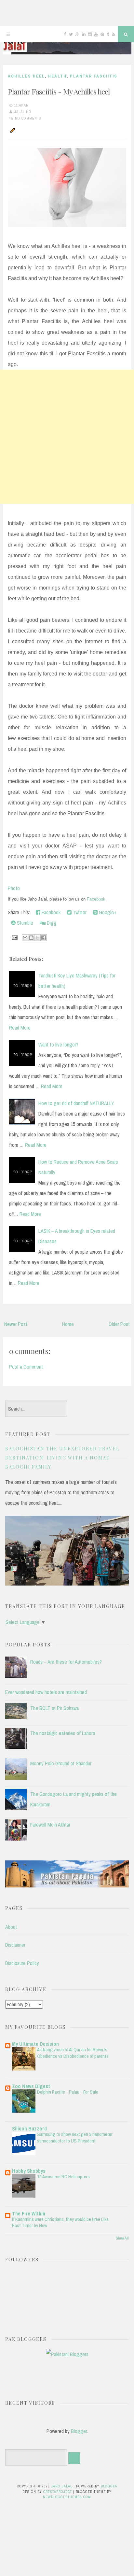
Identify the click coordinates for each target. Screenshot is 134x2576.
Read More (20, 1028)
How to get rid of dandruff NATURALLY (76, 1103)
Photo (14, 888)
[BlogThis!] (31, 938)
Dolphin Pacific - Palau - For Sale (68, 2092)
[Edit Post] (12, 130)
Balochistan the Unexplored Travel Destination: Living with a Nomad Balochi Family (62, 1458)
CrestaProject (58, 2492)
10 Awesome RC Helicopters (63, 2177)
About (11, 1927)
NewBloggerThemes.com (67, 2497)
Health (57, 76)
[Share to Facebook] (44, 938)
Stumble (24, 923)
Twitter (79, 912)
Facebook (96, 899)
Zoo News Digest (31, 2086)
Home (68, 1324)
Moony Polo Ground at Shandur (61, 1763)
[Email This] (25, 938)
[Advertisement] (67, 437)
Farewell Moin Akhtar (50, 1825)
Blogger (79, 2431)
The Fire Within (29, 2213)
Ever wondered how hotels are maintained (46, 1692)
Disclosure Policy (22, 1963)
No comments (28, 118)
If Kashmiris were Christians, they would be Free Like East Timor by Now (60, 2222)
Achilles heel (26, 76)
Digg (51, 923)
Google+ (107, 912)
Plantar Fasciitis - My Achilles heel (59, 91)
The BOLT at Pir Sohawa (54, 1708)
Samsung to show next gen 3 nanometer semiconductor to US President (75, 2137)
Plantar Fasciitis (94, 76)
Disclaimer (15, 1945)
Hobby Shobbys (29, 2171)
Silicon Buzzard (29, 2128)
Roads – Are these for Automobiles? (66, 1662)
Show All (122, 2238)
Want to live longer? (58, 1045)
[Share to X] (37, 938)
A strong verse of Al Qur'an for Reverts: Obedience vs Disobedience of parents (73, 2053)
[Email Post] (14, 937)
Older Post (119, 1324)
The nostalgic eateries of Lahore (63, 1733)
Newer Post (16, 1324)
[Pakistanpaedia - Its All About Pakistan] (67, 1886)
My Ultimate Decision (35, 2044)
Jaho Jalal (62, 2486)
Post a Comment (26, 1367)
